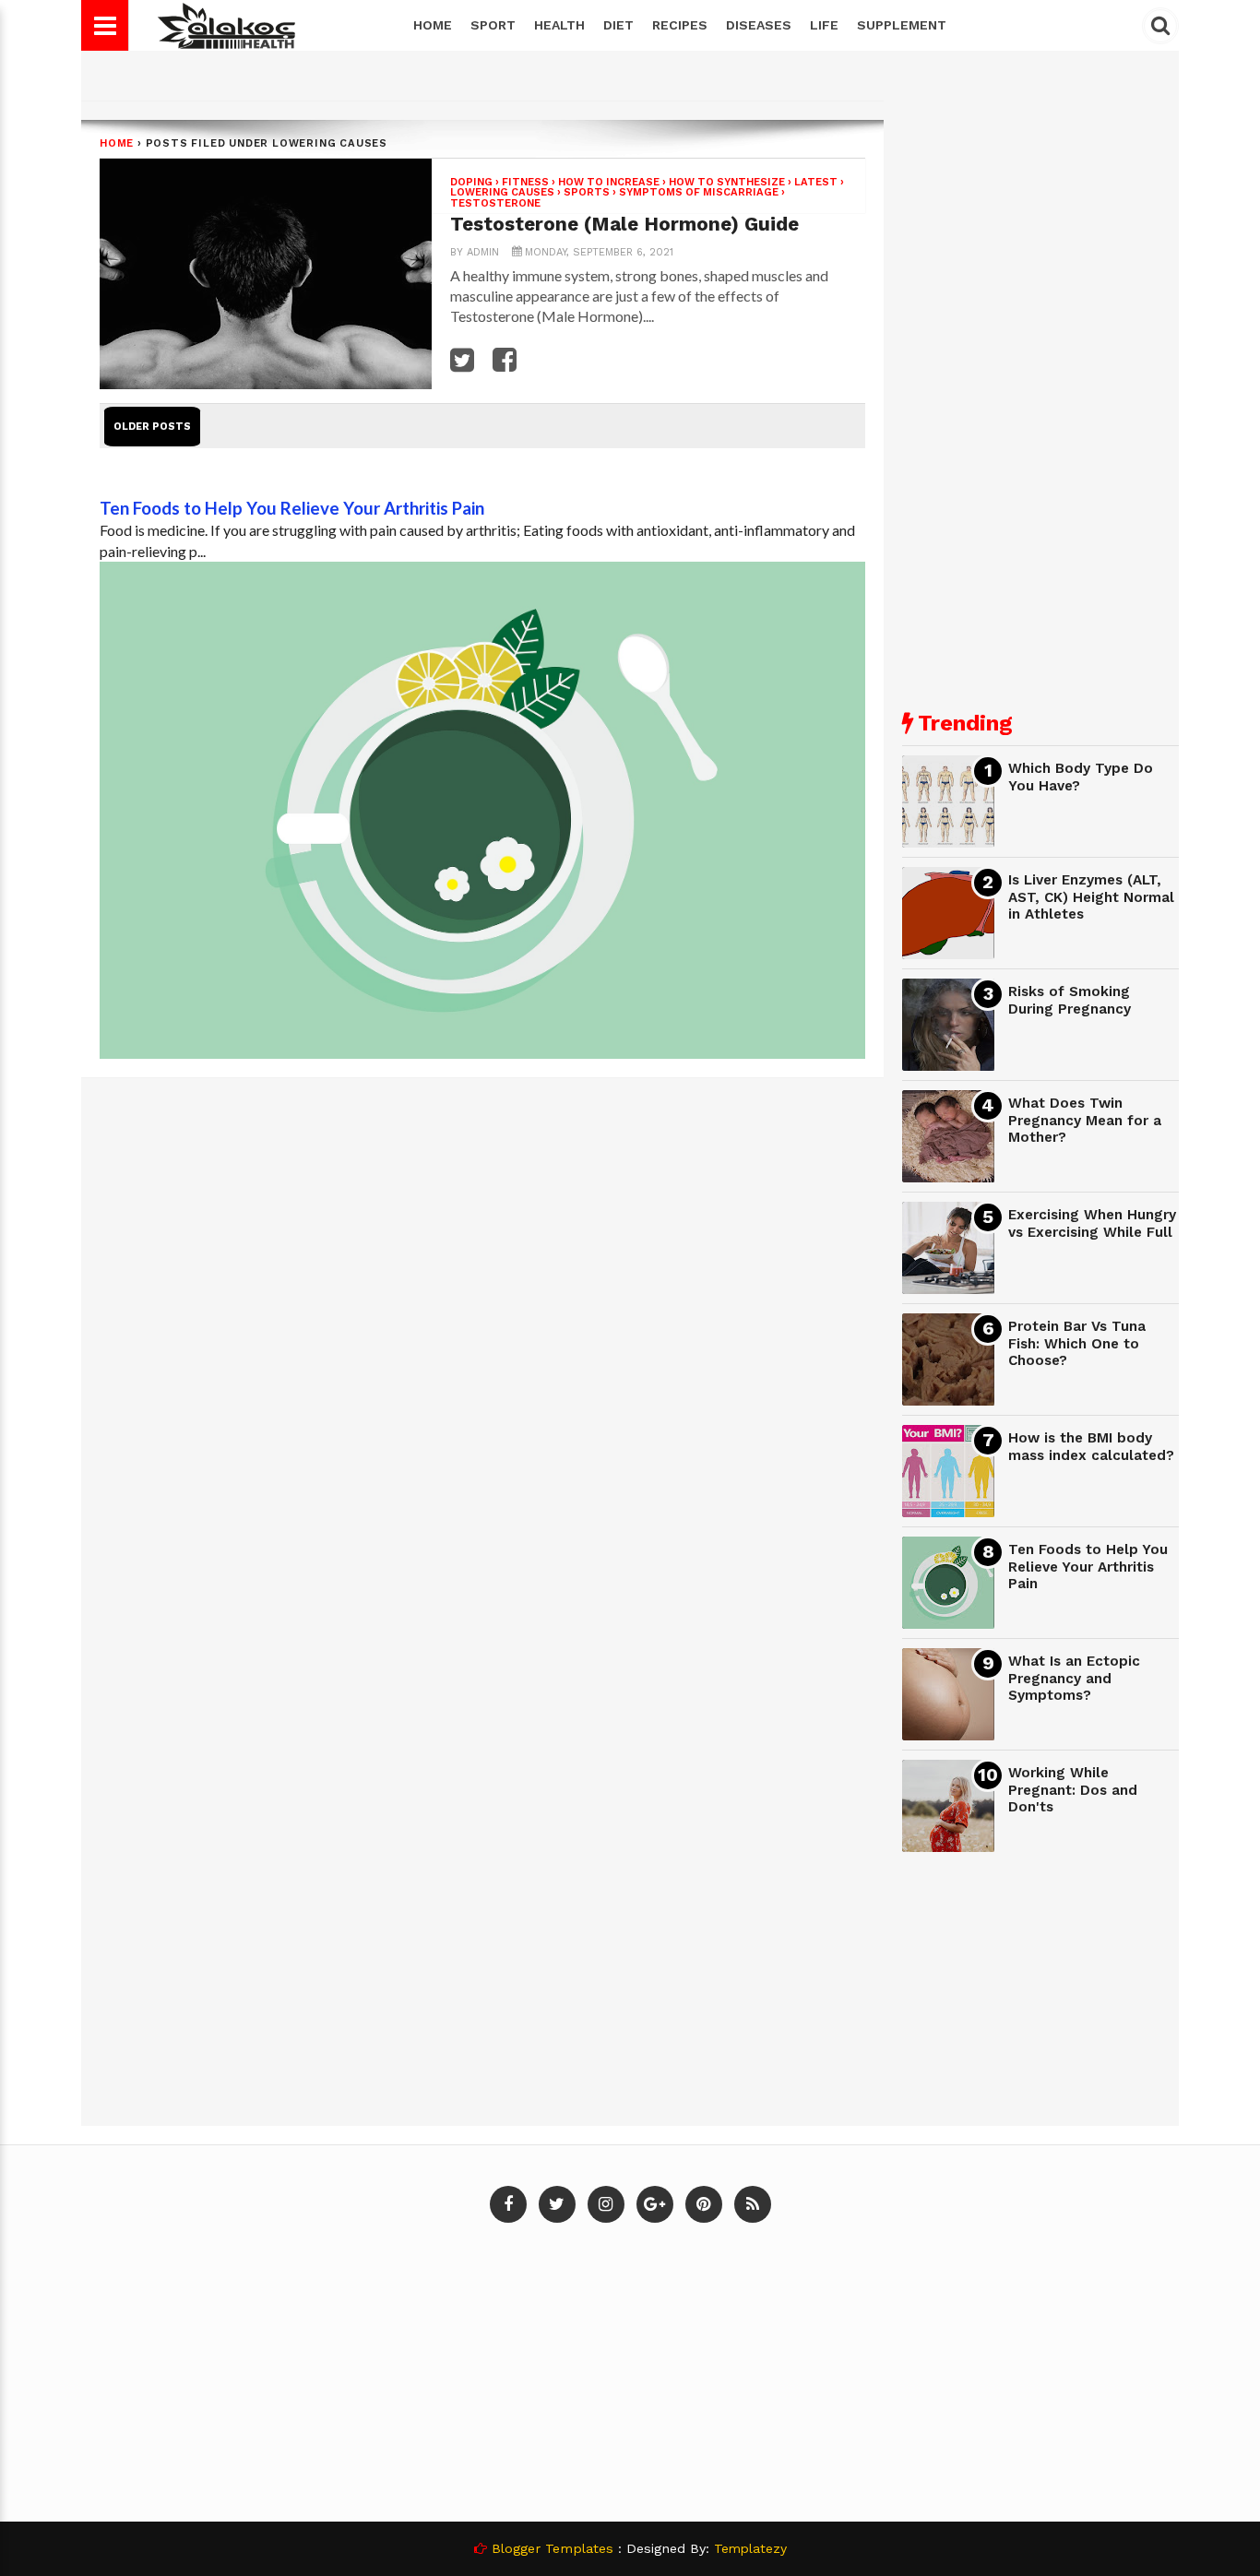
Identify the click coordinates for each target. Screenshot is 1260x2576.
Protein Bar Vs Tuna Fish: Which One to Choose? (1077, 1343)
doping (471, 182)
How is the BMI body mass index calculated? (1091, 1447)
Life (824, 25)
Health (559, 25)
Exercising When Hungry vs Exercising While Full (1092, 1223)
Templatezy (750, 2548)
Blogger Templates (553, 2548)
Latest (816, 182)
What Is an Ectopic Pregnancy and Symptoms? (1074, 1678)
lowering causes (502, 192)
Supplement (902, 25)
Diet (618, 25)
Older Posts (152, 427)
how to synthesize (727, 182)
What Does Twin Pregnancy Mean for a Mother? (1085, 1120)
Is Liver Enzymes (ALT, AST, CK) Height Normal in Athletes (1091, 897)
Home (433, 25)
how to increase (609, 182)
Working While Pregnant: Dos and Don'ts (1073, 1790)
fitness (525, 182)
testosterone (495, 203)
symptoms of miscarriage (699, 192)
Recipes (680, 25)
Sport (493, 25)
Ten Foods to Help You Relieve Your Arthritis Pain (292, 508)
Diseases (759, 25)
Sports (587, 192)
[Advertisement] (1040, 397)
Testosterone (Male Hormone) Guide (624, 224)
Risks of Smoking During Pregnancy (1070, 1000)
